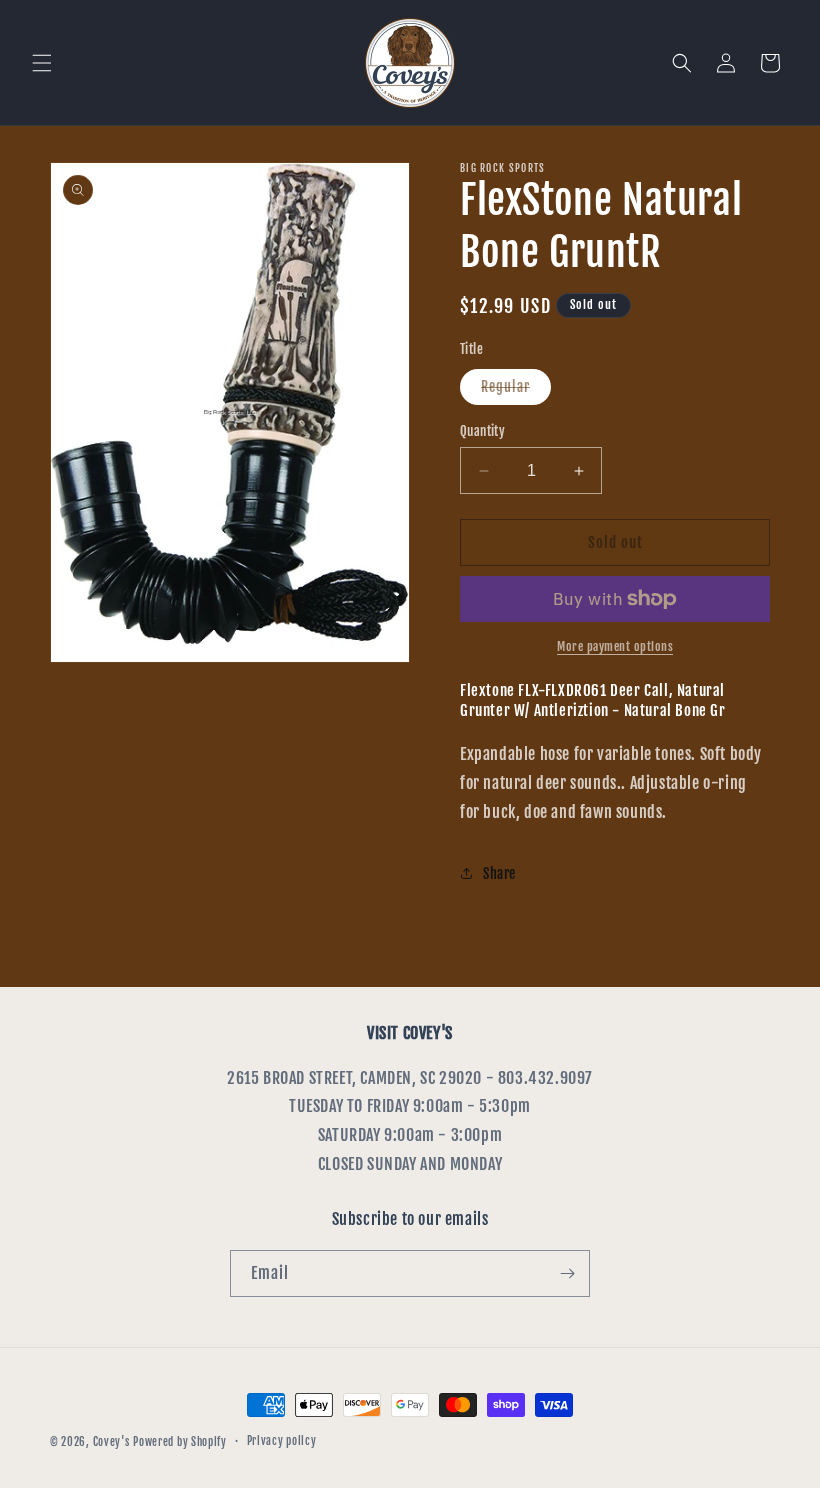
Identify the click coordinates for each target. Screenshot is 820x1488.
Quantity (482, 431)
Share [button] (499, 873)
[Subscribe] (567, 1273)
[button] (42, 63)
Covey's (111, 1442)
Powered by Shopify (180, 1442)
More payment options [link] (615, 646)
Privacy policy (282, 1441)
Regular (516, 391)
